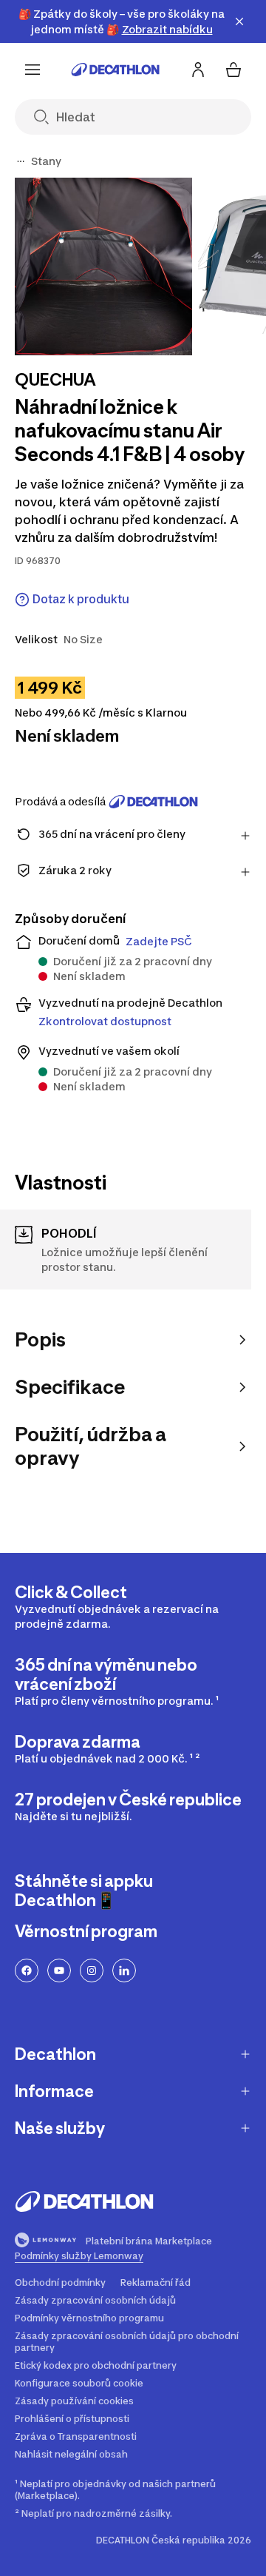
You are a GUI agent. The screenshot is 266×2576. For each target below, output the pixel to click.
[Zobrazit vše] (21, 161)
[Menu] (33, 70)
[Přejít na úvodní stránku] (115, 70)
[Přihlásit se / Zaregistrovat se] (198, 70)
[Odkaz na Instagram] (92, 1970)
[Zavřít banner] (239, 21)
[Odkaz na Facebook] (27, 1970)
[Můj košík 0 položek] (233, 70)
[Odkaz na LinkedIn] (124, 1970)
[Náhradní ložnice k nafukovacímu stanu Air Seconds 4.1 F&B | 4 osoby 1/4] (103, 266)
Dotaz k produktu (81, 599)
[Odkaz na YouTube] (59, 1970)
